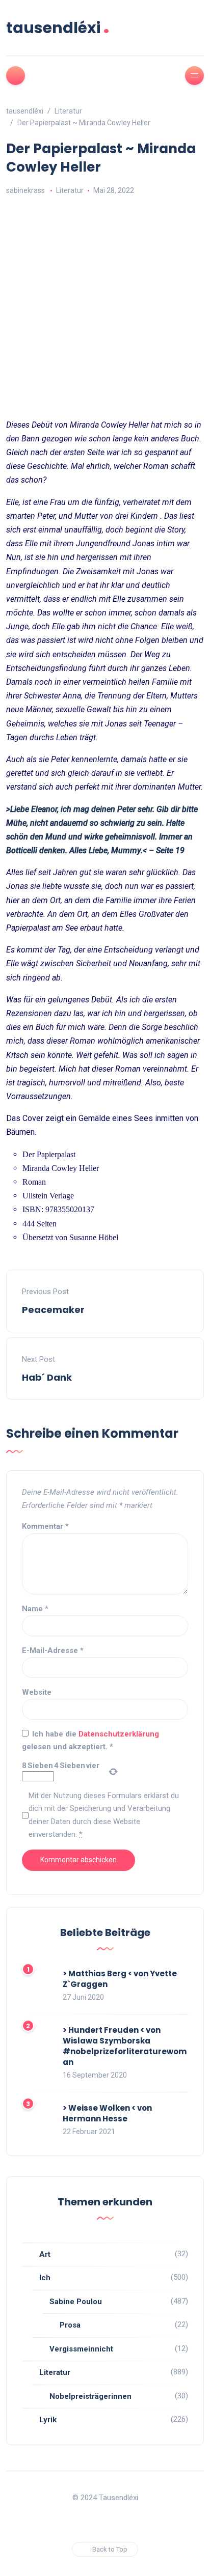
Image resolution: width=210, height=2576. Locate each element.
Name (35, 1609)
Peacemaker (53, 1310)
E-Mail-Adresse (53, 1650)
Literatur (70, 190)
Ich (45, 2278)
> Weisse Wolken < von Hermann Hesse (107, 2113)
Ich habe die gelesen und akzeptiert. (90, 1741)
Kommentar (45, 1526)
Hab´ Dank (47, 1377)
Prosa (70, 2325)
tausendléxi (58, 28)
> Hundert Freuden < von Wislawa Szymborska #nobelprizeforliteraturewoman (125, 2046)
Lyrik (48, 2420)
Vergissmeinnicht (81, 2349)
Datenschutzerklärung (119, 1734)
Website (37, 1692)
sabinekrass (25, 190)
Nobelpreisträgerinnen (90, 2396)
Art (45, 2254)
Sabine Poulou (76, 2302)
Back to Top (110, 2549)
